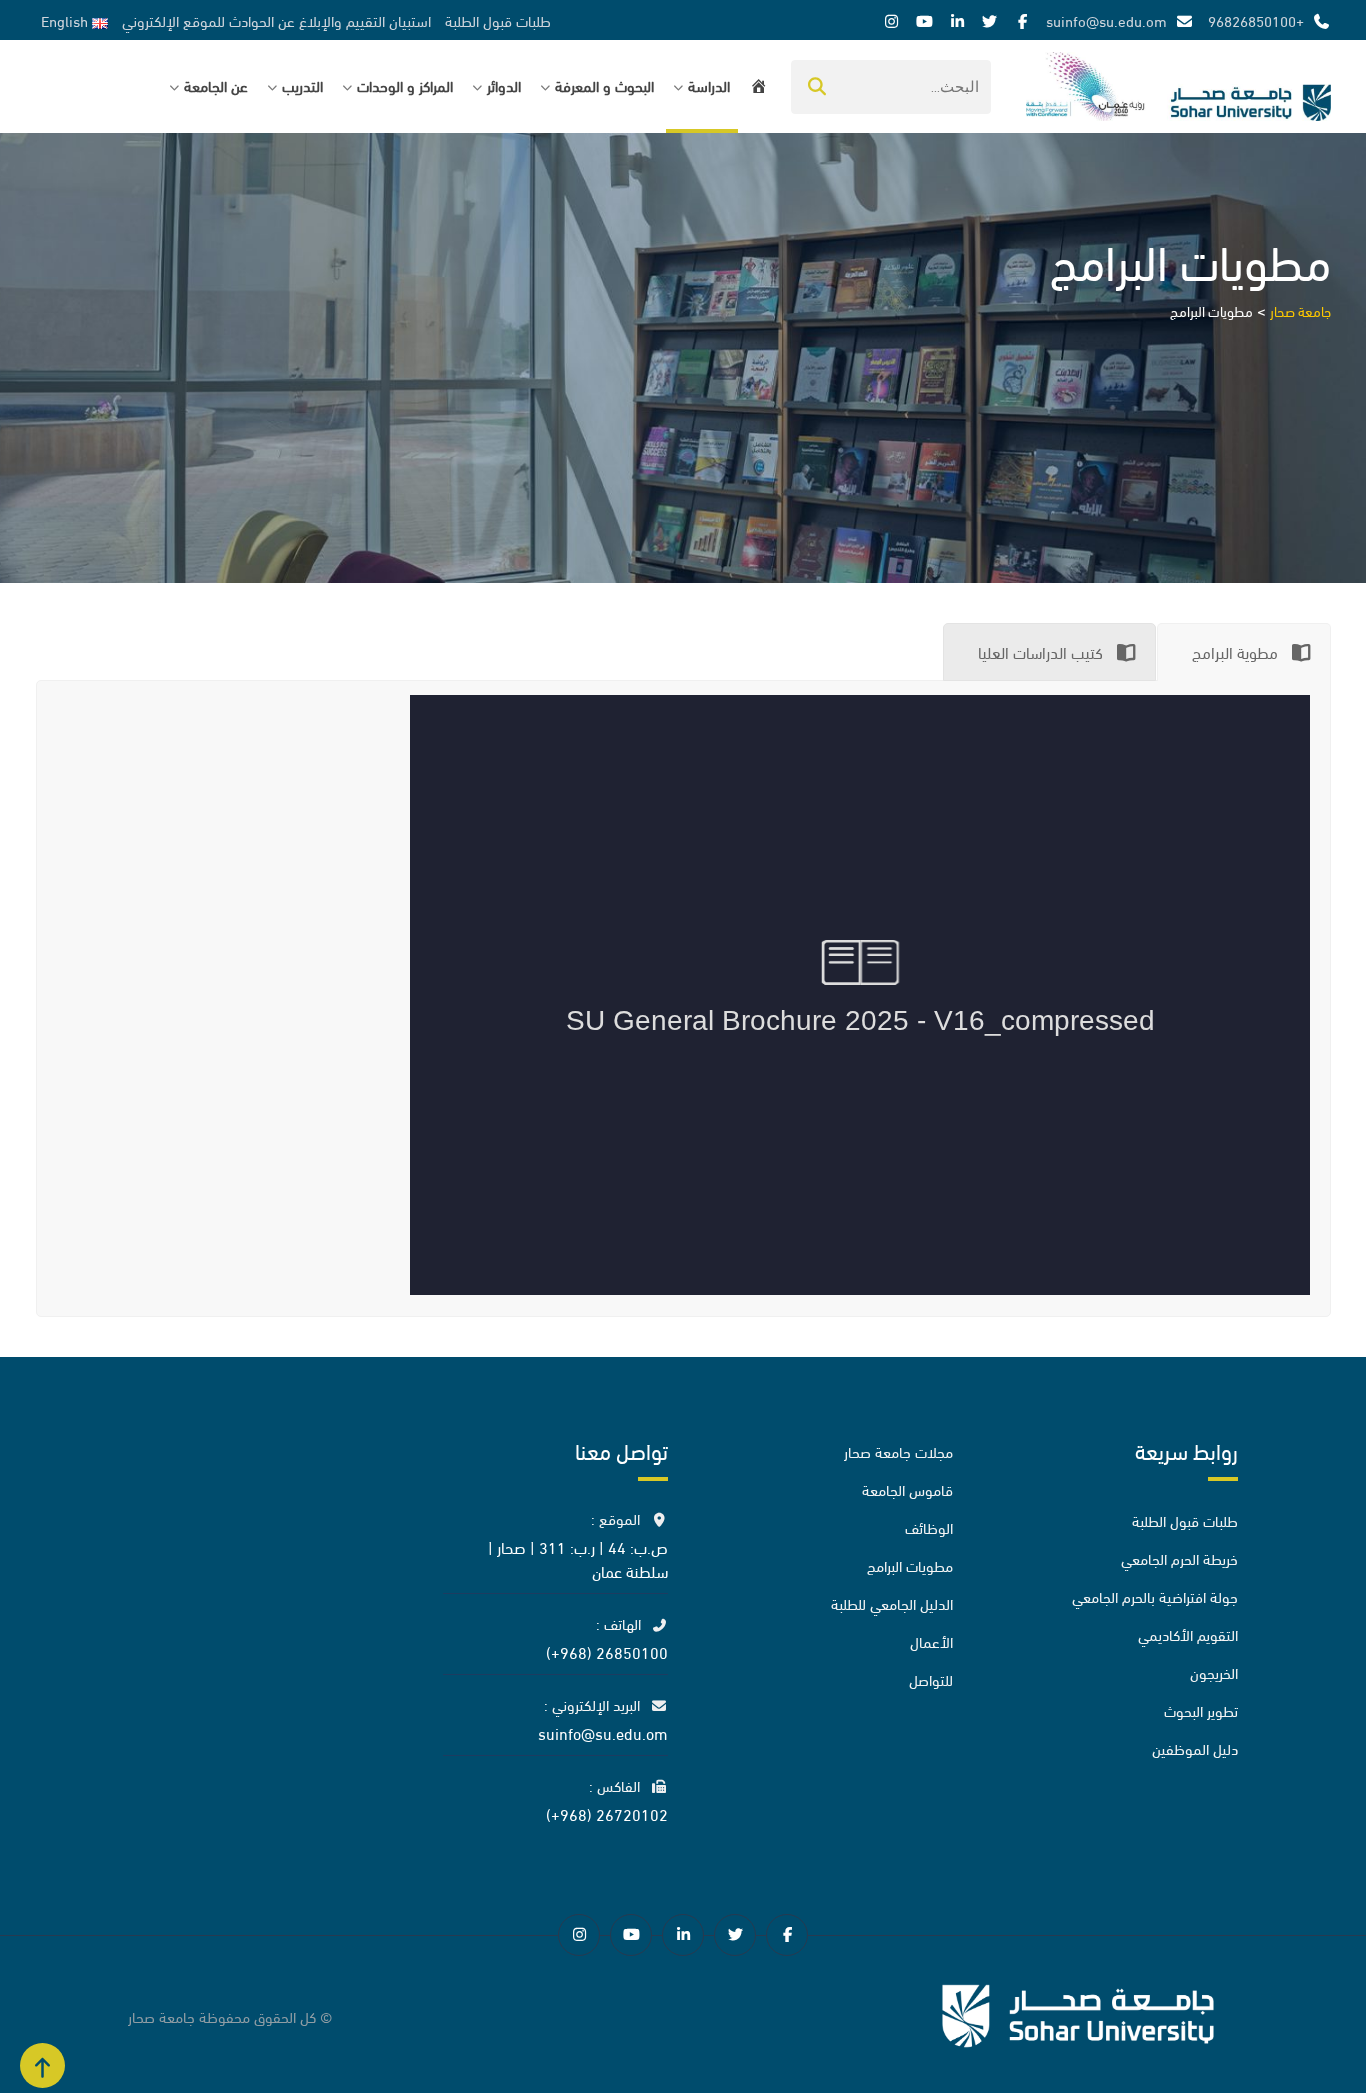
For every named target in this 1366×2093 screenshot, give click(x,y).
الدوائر (504, 85)
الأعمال (931, 1641)
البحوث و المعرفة (604, 85)
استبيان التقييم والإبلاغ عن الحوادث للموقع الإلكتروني (276, 20)
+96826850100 (1256, 20)
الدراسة (709, 85)
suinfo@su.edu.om (1106, 20)
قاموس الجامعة (907, 1489)
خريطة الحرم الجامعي (1179, 1558)
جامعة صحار (161, 2016)
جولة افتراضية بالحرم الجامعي (1155, 1596)
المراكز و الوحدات (405, 85)
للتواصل (931, 1679)
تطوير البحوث (1201, 1710)
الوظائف (929, 1527)
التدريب (302, 85)
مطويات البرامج (910, 1565)
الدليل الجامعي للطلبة (892, 1603)
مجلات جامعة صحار (898, 1451)
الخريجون (1214, 1672)
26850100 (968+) (607, 1651)
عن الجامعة (216, 85)
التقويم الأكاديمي (1188, 1634)
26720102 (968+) (607, 1813)
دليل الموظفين (1195, 1748)
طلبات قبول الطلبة (498, 20)
